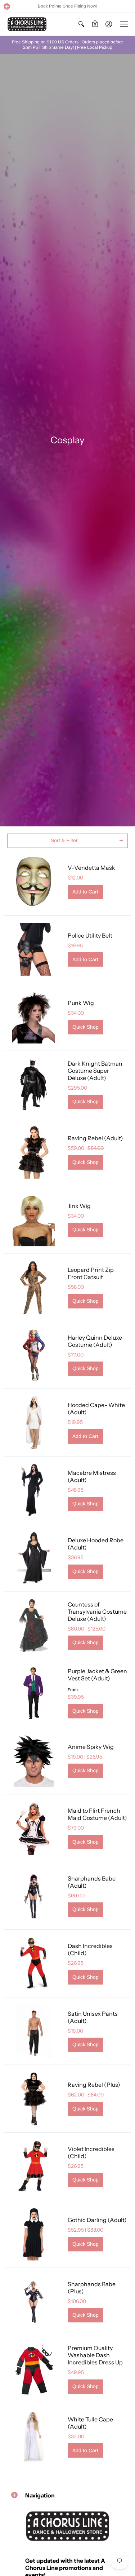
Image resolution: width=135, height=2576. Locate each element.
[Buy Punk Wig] (34, 1017)
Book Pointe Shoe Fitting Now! (67, 6)
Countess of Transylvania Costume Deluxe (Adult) (97, 1612)
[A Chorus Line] (27, 24)
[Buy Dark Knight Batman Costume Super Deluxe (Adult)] (34, 1085)
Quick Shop (85, 1027)
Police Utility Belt (90, 935)
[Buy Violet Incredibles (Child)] (34, 2166)
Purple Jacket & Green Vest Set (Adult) (97, 1675)
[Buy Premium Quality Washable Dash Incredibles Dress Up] (34, 2369)
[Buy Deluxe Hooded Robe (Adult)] (34, 1558)
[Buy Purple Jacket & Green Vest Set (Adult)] (34, 1693)
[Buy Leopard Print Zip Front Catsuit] (34, 1287)
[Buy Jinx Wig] (34, 1220)
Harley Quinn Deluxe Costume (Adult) (95, 1341)
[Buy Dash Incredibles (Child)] (34, 1963)
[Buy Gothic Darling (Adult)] (34, 2234)
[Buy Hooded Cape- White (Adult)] (34, 1423)
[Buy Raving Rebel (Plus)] (34, 2099)
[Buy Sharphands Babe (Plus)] (34, 2302)
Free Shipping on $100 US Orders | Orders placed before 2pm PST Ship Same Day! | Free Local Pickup (67, 45)
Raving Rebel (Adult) (95, 1138)
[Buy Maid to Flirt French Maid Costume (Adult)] (34, 1828)
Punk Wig (81, 1003)
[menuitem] (81, 24)
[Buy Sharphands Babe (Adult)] (34, 1896)
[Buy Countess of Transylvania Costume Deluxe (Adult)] (34, 1626)
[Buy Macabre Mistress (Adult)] (34, 1490)
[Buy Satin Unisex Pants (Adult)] (34, 2031)
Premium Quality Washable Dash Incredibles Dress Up (95, 2355)
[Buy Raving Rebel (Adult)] (34, 1152)
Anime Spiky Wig (91, 1747)
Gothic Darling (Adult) (97, 2220)
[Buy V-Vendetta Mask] (34, 882)
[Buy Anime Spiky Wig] (34, 1761)
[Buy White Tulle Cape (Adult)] (34, 2437)
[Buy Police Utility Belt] (34, 949)
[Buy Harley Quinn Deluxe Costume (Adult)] (34, 1355)
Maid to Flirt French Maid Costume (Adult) (97, 1814)
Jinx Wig (79, 1206)
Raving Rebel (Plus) (94, 2085)
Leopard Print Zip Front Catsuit (91, 1273)
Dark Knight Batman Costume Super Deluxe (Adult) (95, 1071)
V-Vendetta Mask (91, 868)
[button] (7, 6)
